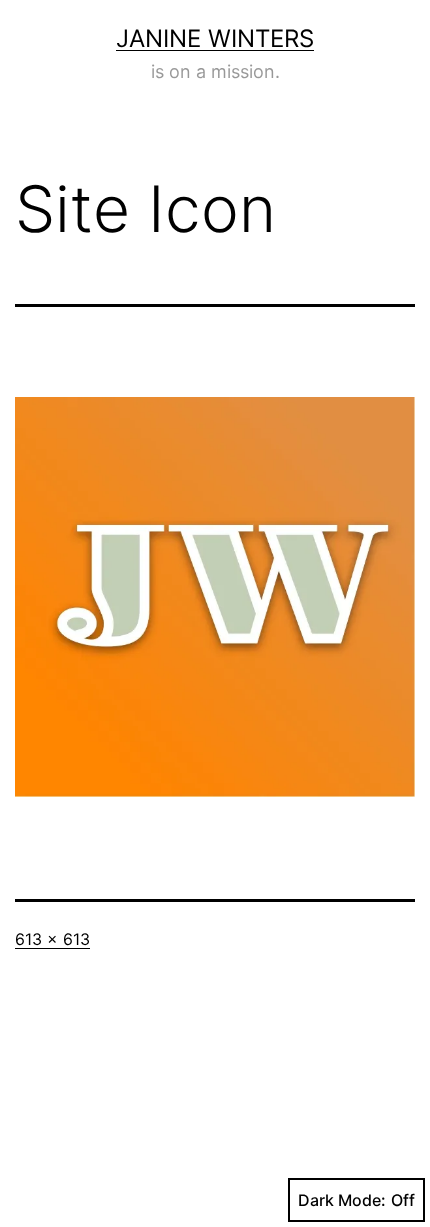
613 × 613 (52, 939)
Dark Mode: (342, 1200)
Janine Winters (215, 38)
